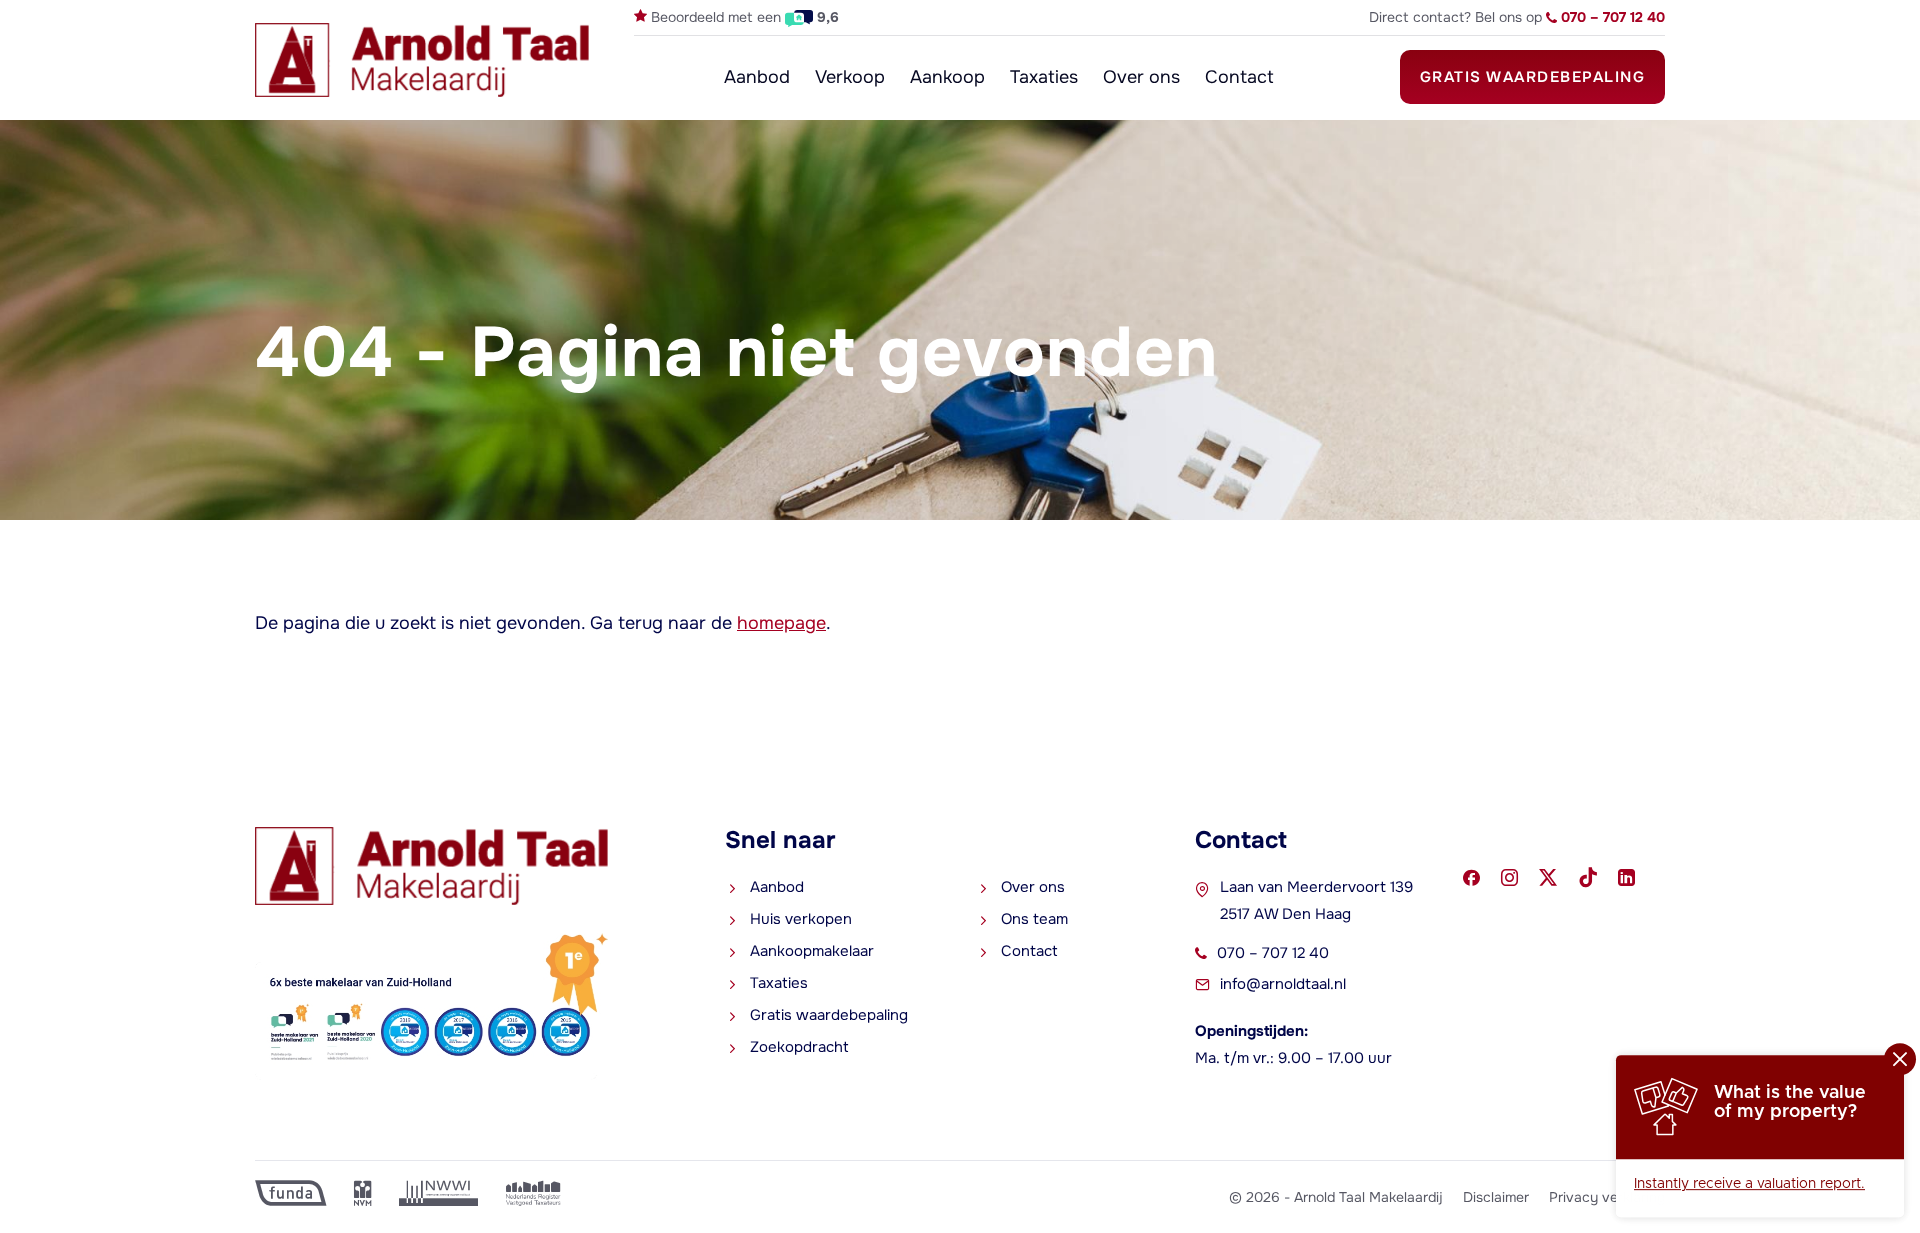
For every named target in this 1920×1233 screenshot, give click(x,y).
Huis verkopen (801, 919)
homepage (781, 623)
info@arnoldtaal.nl (1283, 984)
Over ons (1141, 77)
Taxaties (1044, 77)
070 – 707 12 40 (1273, 953)
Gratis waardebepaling (1533, 77)
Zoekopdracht (799, 1047)
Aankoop (947, 77)
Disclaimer (1496, 1197)
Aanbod (757, 77)
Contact (1239, 77)
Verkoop (850, 77)
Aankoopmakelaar (812, 951)
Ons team (1034, 919)
